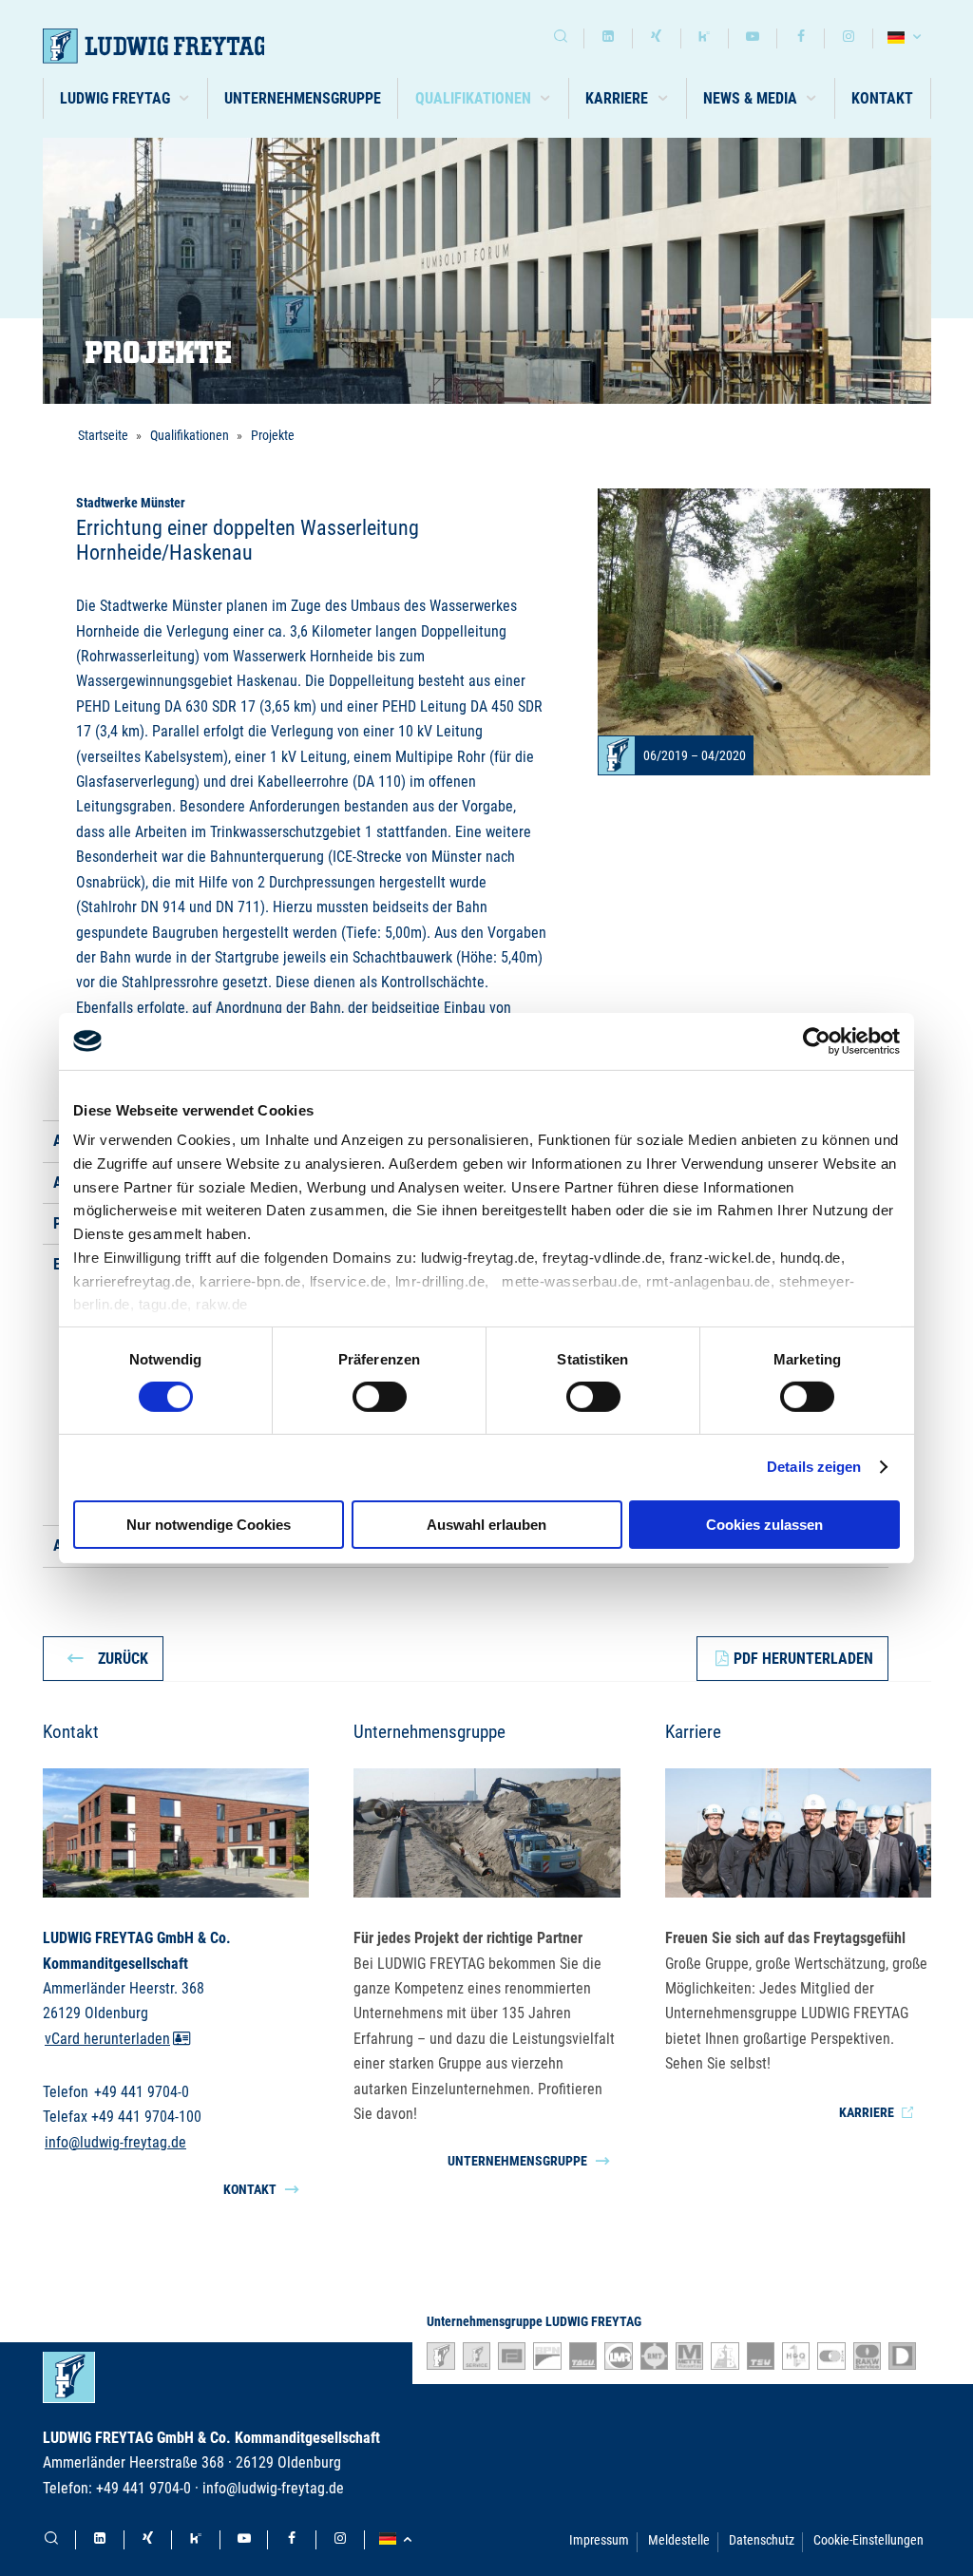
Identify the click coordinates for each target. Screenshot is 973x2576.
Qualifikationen (190, 435)
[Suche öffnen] (561, 38)
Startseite (103, 435)
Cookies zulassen (764, 1525)
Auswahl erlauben (486, 1525)
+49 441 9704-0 (142, 2092)
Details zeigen (814, 1467)
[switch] (380, 1397)
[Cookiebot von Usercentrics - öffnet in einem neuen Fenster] (817, 1040)
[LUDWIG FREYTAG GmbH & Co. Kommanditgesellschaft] (178, 46)
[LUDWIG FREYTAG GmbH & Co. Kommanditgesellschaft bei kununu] (705, 38)
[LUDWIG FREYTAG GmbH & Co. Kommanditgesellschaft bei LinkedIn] (608, 38)
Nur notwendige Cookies (209, 1525)
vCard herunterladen (107, 2039)
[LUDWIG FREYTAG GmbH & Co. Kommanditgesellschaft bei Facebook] (801, 38)
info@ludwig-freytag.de (115, 2141)
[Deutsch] (907, 38)
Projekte (273, 435)
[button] (126, 98)
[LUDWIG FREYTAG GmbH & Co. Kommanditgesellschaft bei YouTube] (753, 38)
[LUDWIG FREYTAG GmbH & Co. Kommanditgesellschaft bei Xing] (657, 38)
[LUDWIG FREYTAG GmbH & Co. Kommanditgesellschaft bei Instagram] (849, 38)
